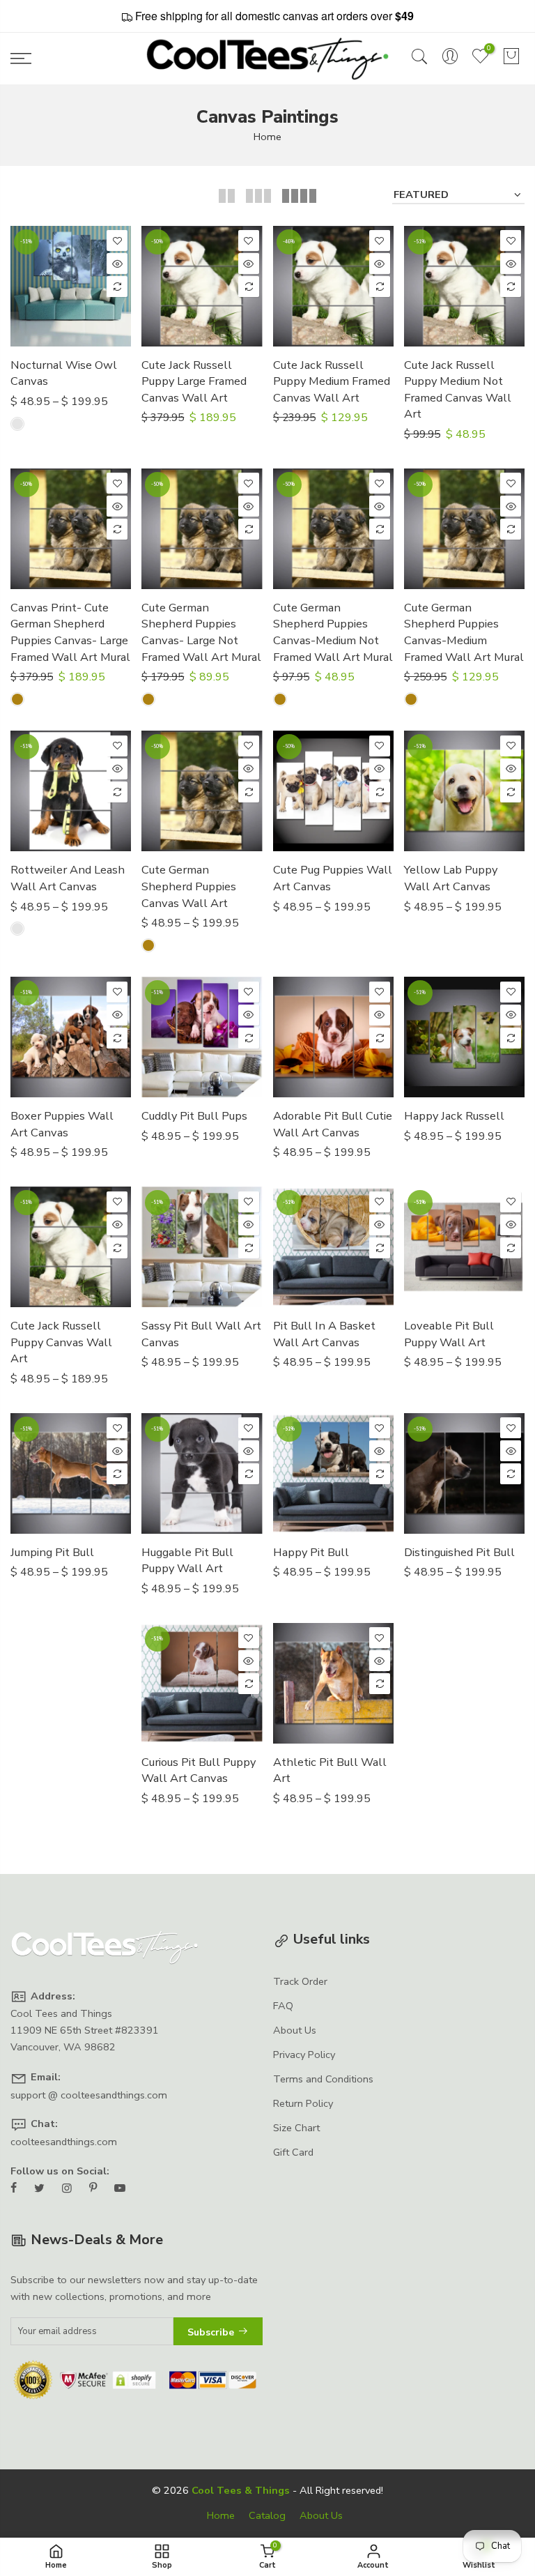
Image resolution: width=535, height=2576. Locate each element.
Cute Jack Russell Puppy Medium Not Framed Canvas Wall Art (458, 390)
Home (267, 137)
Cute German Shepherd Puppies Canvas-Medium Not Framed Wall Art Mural (333, 632)
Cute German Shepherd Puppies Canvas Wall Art (189, 886)
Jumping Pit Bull (52, 1552)
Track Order (300, 1981)
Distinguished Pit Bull (459, 1552)
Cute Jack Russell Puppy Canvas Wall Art (61, 1342)
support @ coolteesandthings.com (89, 2095)
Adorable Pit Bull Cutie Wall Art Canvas (333, 1124)
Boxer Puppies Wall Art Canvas (62, 1124)
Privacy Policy (304, 2055)
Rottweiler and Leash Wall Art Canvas (68, 878)
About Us (295, 2030)
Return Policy (303, 2103)
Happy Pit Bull (311, 1552)
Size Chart (296, 2128)
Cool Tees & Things (241, 2490)
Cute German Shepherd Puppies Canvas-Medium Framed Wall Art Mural (464, 632)
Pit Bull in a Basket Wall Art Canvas (324, 1334)
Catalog (267, 2515)
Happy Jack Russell (454, 1116)
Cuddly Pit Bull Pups (194, 1116)
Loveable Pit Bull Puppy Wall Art (449, 1334)
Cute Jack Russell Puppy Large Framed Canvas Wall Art (194, 381)
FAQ (283, 2006)
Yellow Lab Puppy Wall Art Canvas (451, 878)
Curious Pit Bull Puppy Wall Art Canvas (199, 1770)
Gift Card (293, 2152)
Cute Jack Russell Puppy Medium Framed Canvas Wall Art (332, 381)
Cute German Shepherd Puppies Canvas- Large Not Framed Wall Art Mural (201, 632)
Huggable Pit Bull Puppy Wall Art (187, 1561)
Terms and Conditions (323, 2079)
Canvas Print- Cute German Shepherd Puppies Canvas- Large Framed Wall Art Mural (70, 632)
